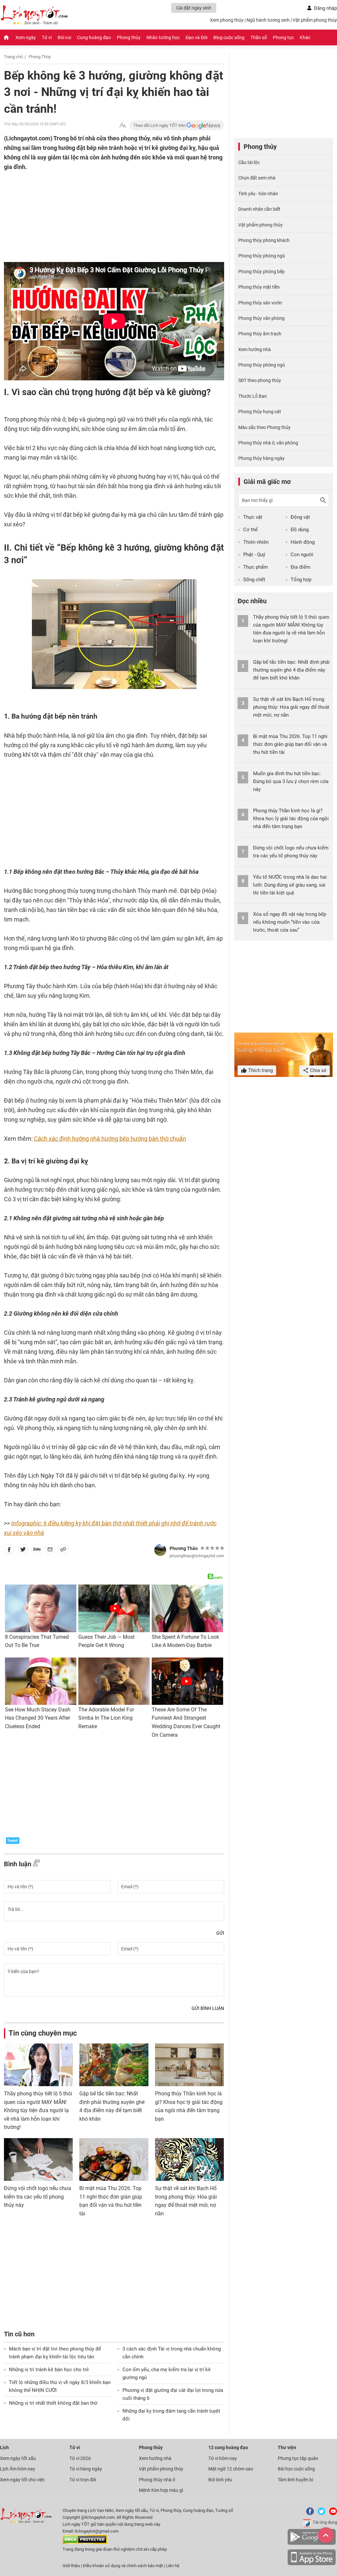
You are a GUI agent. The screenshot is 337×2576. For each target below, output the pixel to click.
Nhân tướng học (163, 37)
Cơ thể (250, 530)
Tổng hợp (301, 580)
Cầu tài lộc (249, 162)
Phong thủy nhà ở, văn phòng (268, 443)
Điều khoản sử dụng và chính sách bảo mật (123, 2566)
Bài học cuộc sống (296, 2469)
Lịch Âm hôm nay (18, 2469)
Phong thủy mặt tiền (259, 287)
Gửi (220, 1933)
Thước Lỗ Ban (253, 396)
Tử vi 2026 (80, 2458)
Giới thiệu (71, 2566)
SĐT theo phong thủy (260, 380)
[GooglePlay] (312, 2544)
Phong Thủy (40, 57)
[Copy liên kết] (63, 1551)
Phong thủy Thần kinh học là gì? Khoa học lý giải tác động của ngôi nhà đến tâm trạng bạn (291, 819)
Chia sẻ (318, 1070)
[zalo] (37, 1551)
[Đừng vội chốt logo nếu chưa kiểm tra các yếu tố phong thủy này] (38, 2159)
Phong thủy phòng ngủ (262, 256)
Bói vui (64, 37)
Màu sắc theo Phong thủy (264, 427)
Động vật (300, 517)
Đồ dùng (300, 530)
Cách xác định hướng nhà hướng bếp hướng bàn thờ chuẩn (110, 1139)
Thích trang (260, 1070)
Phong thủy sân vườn (260, 303)
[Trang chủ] (6, 37)
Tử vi (47, 37)
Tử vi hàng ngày (86, 2469)
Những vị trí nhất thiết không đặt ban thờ (53, 2403)
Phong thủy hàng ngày (261, 458)
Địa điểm (300, 567)
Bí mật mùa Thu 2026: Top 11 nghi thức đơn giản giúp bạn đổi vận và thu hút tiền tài (290, 744)
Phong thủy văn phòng (261, 318)
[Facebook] (309, 2514)
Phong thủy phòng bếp (261, 272)
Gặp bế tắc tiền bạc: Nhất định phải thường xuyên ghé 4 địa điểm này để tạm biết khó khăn (291, 670)
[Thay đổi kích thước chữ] (123, 125)
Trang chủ (13, 57)
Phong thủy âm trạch (260, 334)
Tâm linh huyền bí (295, 2480)
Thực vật (253, 517)
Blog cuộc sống (229, 37)
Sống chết (254, 580)
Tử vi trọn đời (83, 2480)
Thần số (259, 37)
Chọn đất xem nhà (257, 178)
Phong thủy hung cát (260, 412)
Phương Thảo (184, 1548)
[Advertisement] (101, 214)
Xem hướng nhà (255, 349)
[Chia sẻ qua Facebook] (9, 1551)
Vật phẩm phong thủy (315, 20)
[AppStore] (312, 2564)
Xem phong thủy (227, 20)
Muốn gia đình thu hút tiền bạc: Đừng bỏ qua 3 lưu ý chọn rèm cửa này (291, 781)
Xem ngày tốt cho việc (22, 2480)
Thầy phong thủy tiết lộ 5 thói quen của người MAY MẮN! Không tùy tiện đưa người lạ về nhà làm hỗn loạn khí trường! (38, 2110)
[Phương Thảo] (160, 1550)
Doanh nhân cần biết (259, 209)
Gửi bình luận (208, 2008)
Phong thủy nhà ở (157, 2480)
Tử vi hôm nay (223, 2458)
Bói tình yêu (220, 2480)
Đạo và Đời (196, 37)
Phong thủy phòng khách (264, 240)
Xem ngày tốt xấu (18, 2458)
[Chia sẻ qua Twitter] (23, 1551)
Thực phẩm (256, 567)
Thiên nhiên (256, 542)
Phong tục (283, 37)
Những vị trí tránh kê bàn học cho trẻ (49, 2370)
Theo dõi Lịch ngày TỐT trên (160, 125)
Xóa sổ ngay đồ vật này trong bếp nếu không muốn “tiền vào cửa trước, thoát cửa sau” (290, 922)
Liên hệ (173, 2566)
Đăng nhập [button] (325, 8)
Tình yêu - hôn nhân (258, 194)
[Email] (50, 1551)
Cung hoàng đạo (94, 37)
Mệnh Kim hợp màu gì (161, 2490)
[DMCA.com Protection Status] (85, 2543)
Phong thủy (129, 37)
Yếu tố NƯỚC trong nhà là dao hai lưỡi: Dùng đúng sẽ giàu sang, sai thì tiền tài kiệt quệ (290, 885)
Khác (305, 37)
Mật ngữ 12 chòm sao (231, 2469)
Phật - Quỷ (254, 555)
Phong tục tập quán (298, 2458)
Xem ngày (26, 37)
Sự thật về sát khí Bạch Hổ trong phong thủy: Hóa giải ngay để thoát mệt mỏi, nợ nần (291, 707)
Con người (302, 555)
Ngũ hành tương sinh (268, 20)
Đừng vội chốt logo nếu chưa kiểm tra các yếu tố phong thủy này (38, 2197)
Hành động (303, 542)
